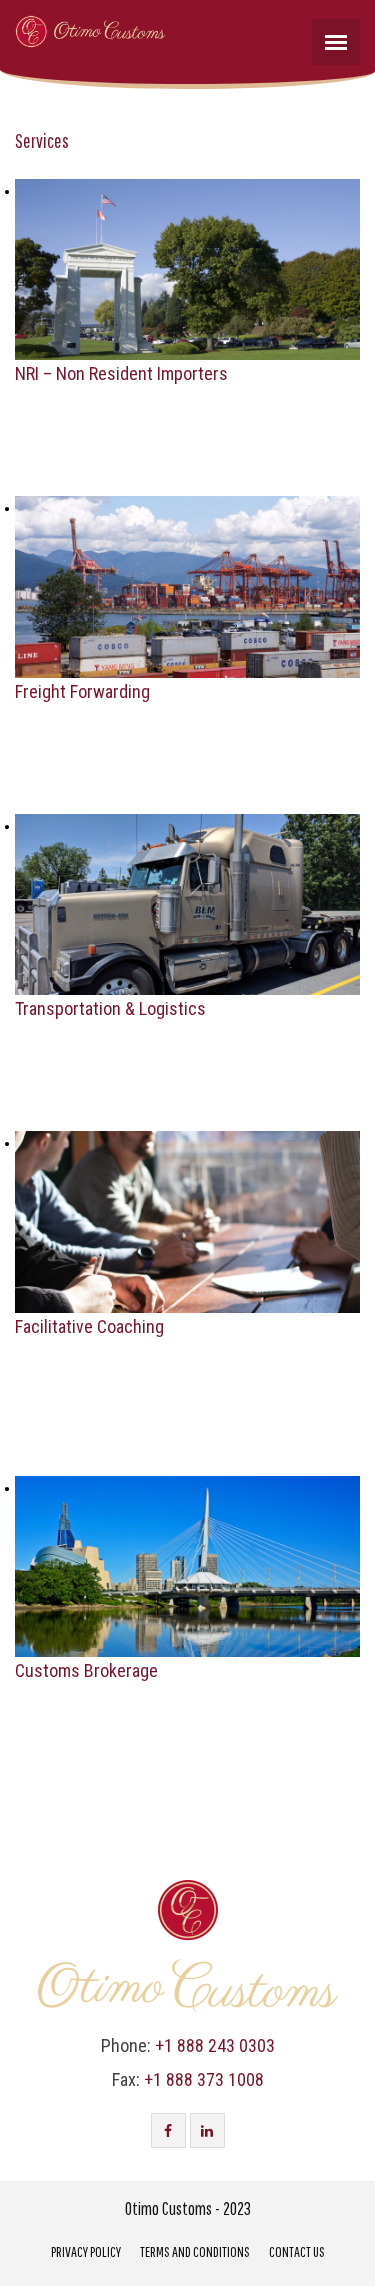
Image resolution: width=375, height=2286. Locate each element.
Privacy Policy (86, 2251)
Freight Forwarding (82, 691)
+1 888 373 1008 (204, 2079)
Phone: (126, 2045)
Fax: (126, 2079)
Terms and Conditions (195, 2251)
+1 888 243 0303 (215, 2045)
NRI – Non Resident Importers (121, 373)
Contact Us (297, 2251)
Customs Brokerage (86, 1670)
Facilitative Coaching (89, 1326)
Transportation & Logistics (110, 1008)
